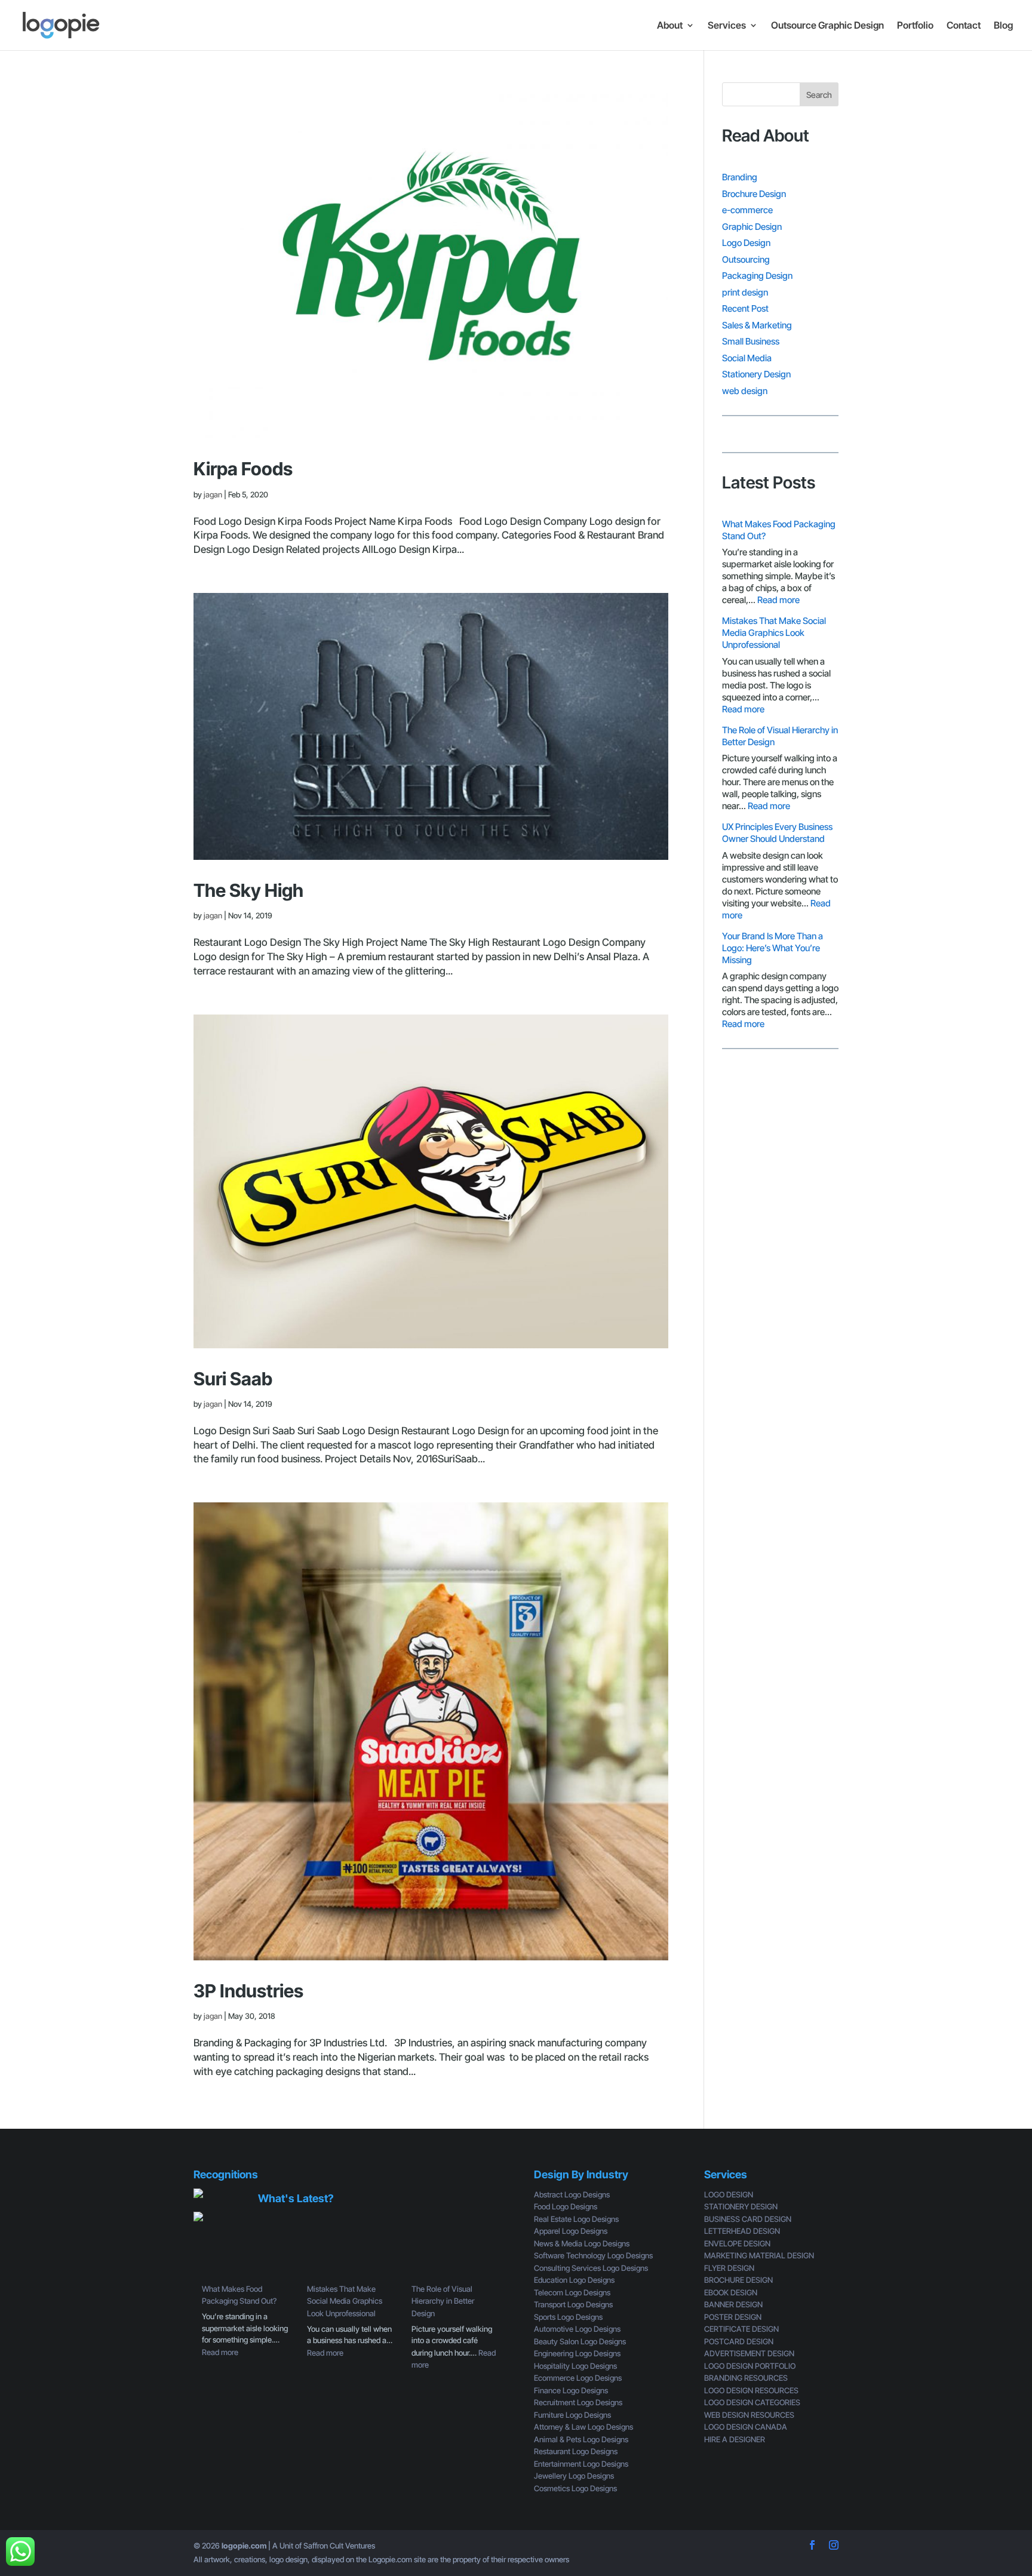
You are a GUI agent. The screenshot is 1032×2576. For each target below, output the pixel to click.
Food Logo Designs (566, 2206)
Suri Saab (233, 1379)
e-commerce (747, 210)
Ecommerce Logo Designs (578, 2378)
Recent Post (745, 308)
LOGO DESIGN (729, 2194)
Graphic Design (752, 227)
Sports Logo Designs (568, 2317)
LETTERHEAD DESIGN (742, 2231)
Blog (1003, 26)
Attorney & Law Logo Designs (583, 2427)
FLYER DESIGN (729, 2268)
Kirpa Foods (243, 469)
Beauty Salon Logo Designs (580, 2341)
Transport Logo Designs (573, 2304)
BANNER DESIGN (733, 2304)
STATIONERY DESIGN (741, 2206)
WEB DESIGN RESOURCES (749, 2415)
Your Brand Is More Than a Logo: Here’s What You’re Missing (773, 948)
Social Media (747, 358)
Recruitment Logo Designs (578, 2402)
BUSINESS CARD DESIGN (748, 2219)
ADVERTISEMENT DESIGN (749, 2353)
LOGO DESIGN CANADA (746, 2427)
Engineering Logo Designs (577, 2353)
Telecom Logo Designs (572, 2292)
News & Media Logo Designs (582, 2243)
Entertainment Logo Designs (581, 2464)
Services (727, 26)
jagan (213, 494)
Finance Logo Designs (571, 2390)
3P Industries (248, 1991)
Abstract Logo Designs (572, 2194)
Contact (964, 26)
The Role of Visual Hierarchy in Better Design (443, 2301)
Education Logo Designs (574, 2280)
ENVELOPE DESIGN (737, 2243)
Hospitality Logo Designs (575, 2366)
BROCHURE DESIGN (738, 2280)
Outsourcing (746, 259)
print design (745, 292)
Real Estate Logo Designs (576, 2219)
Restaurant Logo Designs (576, 2451)
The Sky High (248, 890)
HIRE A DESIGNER (735, 2439)
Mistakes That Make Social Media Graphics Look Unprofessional (774, 633)
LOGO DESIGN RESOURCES (751, 2390)
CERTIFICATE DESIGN (741, 2329)
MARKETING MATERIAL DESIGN (759, 2255)
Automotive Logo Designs (577, 2329)
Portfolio (915, 26)
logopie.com (244, 2546)
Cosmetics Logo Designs (575, 2488)
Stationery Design (756, 374)
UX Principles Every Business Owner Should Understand (777, 833)
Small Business (751, 341)
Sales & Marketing (757, 325)
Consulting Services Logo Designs (591, 2268)
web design (745, 391)
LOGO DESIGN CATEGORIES (752, 2402)
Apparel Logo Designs (571, 2231)
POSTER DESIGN (733, 2317)
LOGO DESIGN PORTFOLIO (750, 2366)
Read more (778, 600)
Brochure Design (754, 194)
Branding (740, 177)
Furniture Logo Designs (572, 2415)
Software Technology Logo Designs (593, 2255)
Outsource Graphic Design (827, 26)
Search (819, 95)
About (670, 26)
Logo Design (746, 243)
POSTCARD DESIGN (739, 2341)
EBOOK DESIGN (731, 2292)
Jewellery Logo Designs (574, 2476)
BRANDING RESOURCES (746, 2378)
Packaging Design (757, 276)
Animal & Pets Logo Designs (581, 2439)
